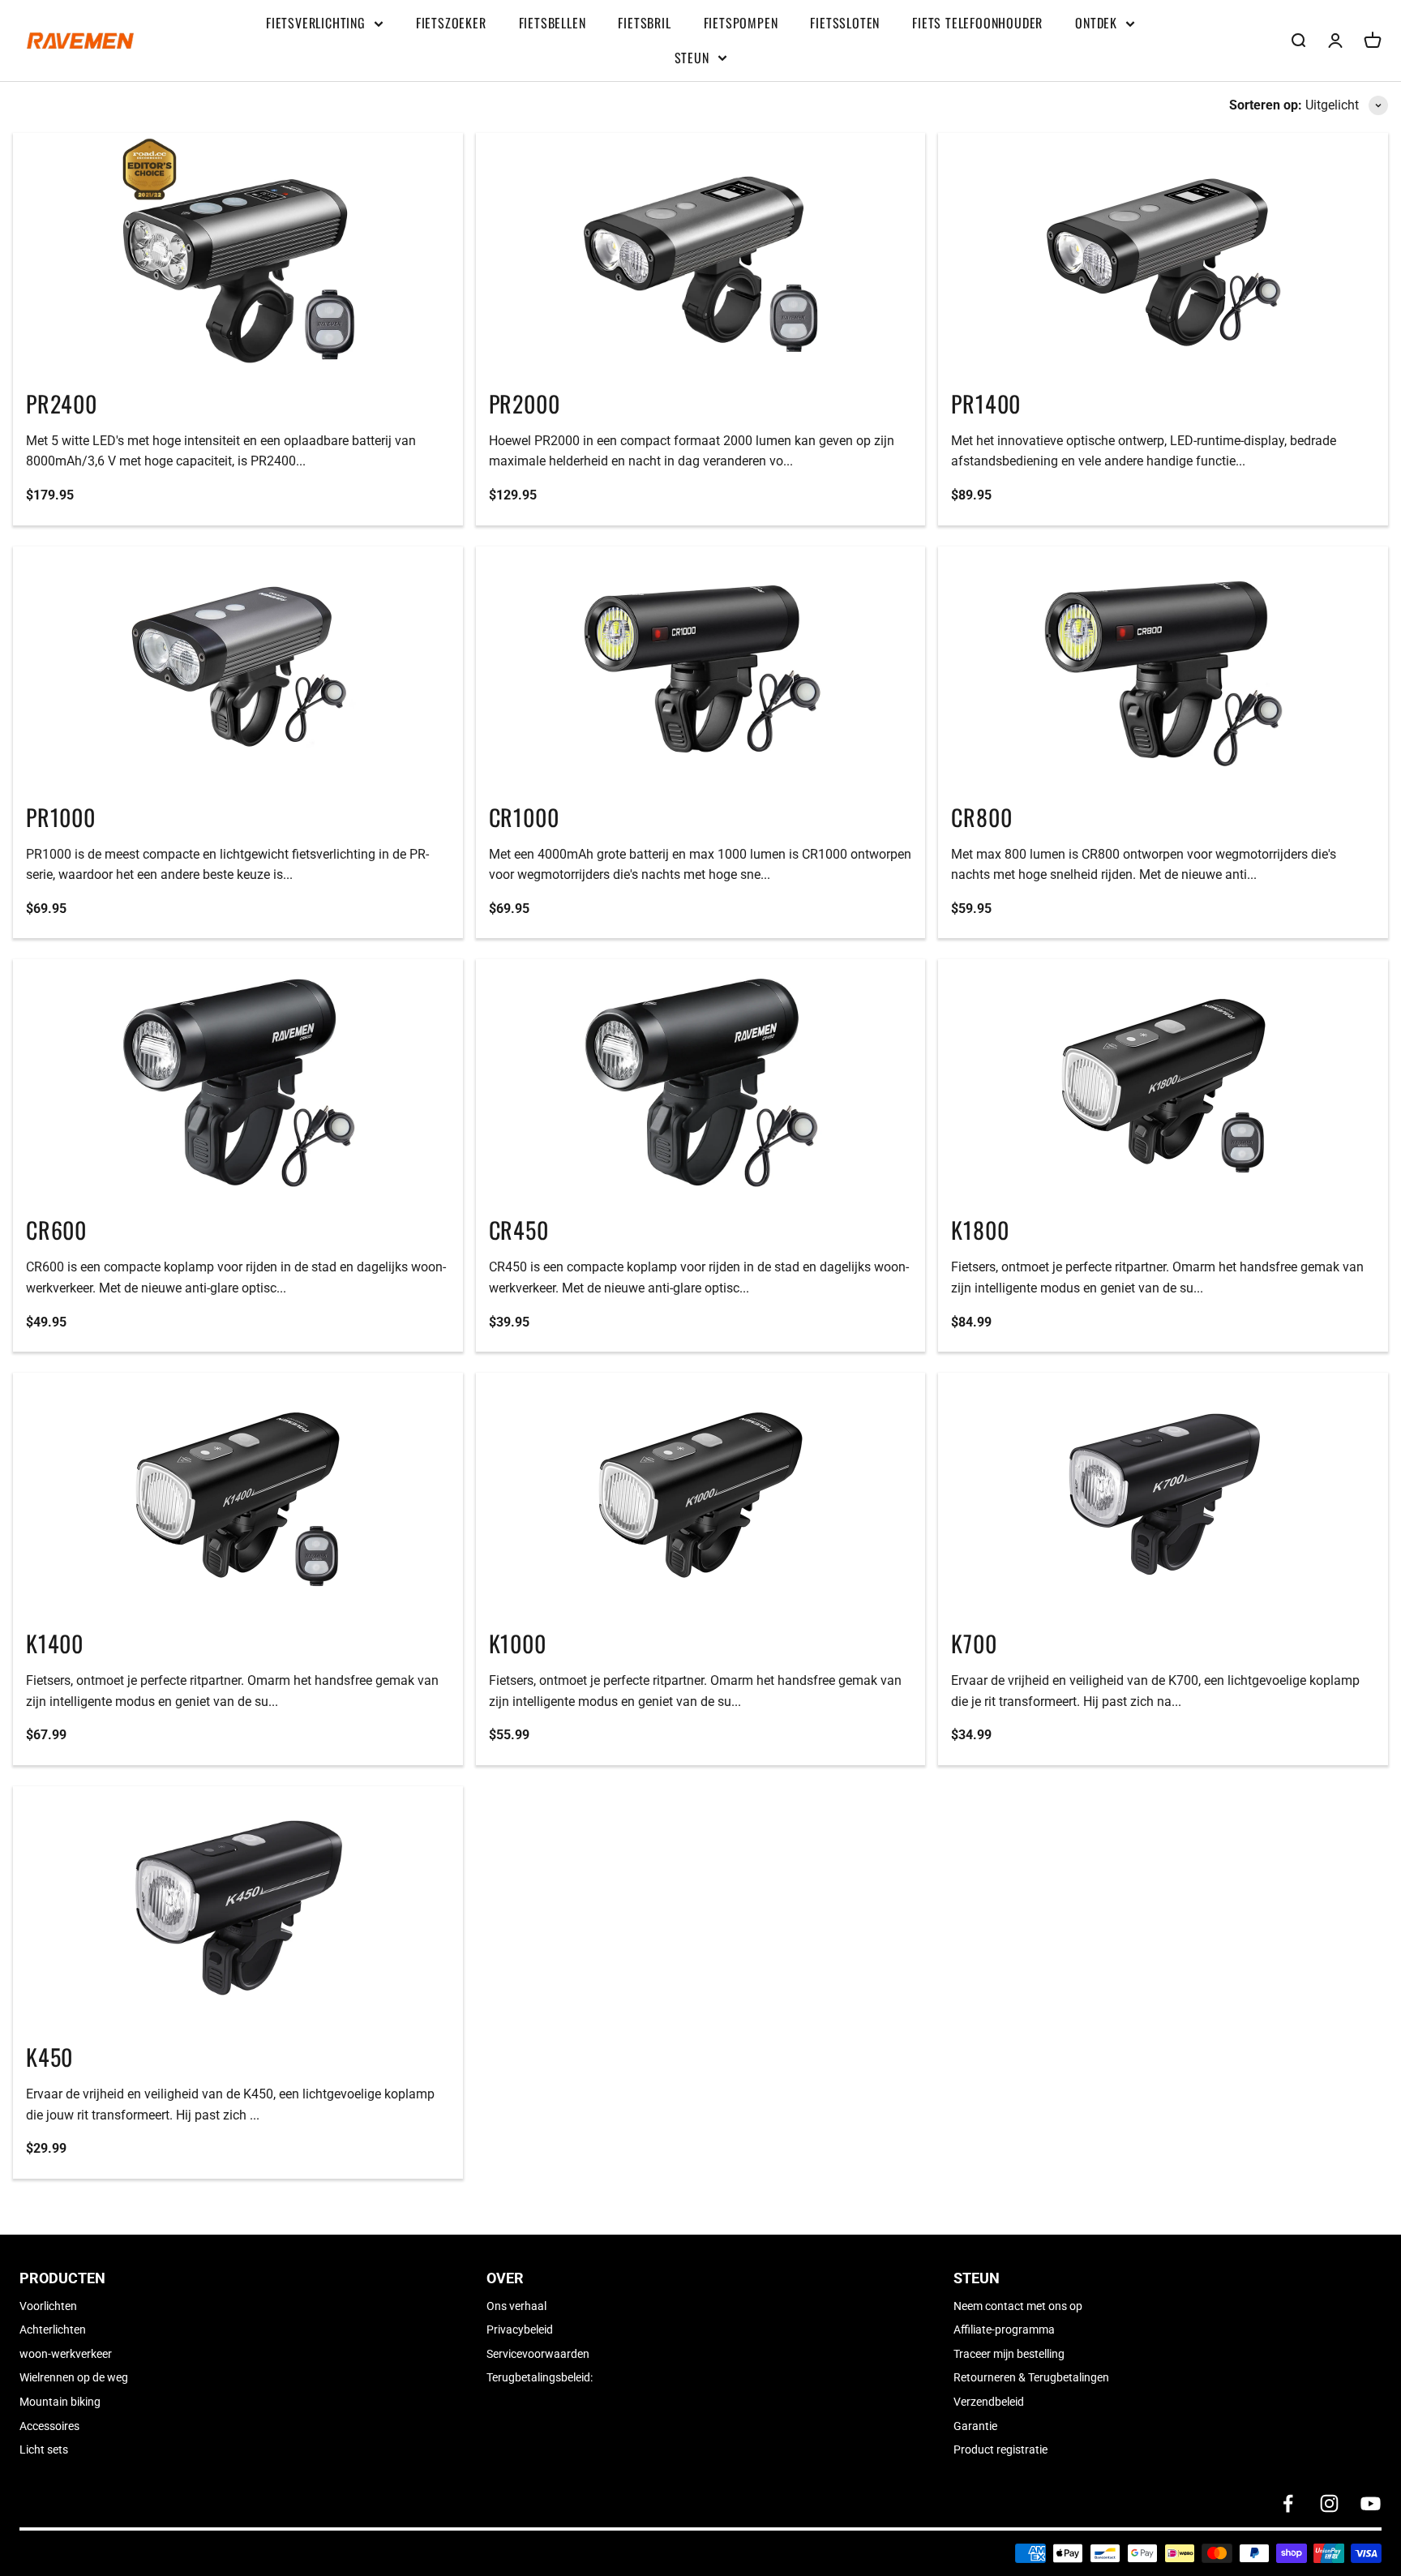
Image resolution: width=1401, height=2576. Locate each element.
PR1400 (986, 403)
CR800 (981, 817)
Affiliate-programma (1004, 2330)
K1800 (980, 1230)
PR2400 (62, 403)
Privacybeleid (520, 2330)
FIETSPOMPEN (741, 23)
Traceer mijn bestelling (1009, 2354)
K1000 (518, 1643)
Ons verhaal (516, 2306)
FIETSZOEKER (451, 23)
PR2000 (525, 403)
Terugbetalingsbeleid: (540, 2377)
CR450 (519, 1230)
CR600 (56, 1230)
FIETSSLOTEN (845, 23)
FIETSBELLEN (553, 23)
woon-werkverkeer (66, 2354)
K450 (49, 2057)
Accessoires (49, 2426)
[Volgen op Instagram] (1329, 2503)
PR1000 (61, 817)
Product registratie (1000, 2450)
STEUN (692, 58)
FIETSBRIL (644, 23)
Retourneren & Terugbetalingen (1031, 2377)
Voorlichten (48, 2306)
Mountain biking (60, 2402)
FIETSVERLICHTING (316, 23)
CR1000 (524, 817)
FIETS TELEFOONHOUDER (977, 23)
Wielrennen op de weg (74, 2377)
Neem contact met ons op (1018, 2306)
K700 (974, 1643)
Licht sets (44, 2450)
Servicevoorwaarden (538, 2354)
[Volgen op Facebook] (1288, 2503)
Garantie (975, 2426)
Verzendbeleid (989, 2402)
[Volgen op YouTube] (1371, 2503)
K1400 (55, 1643)
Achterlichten (53, 2330)
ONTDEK (1096, 23)
